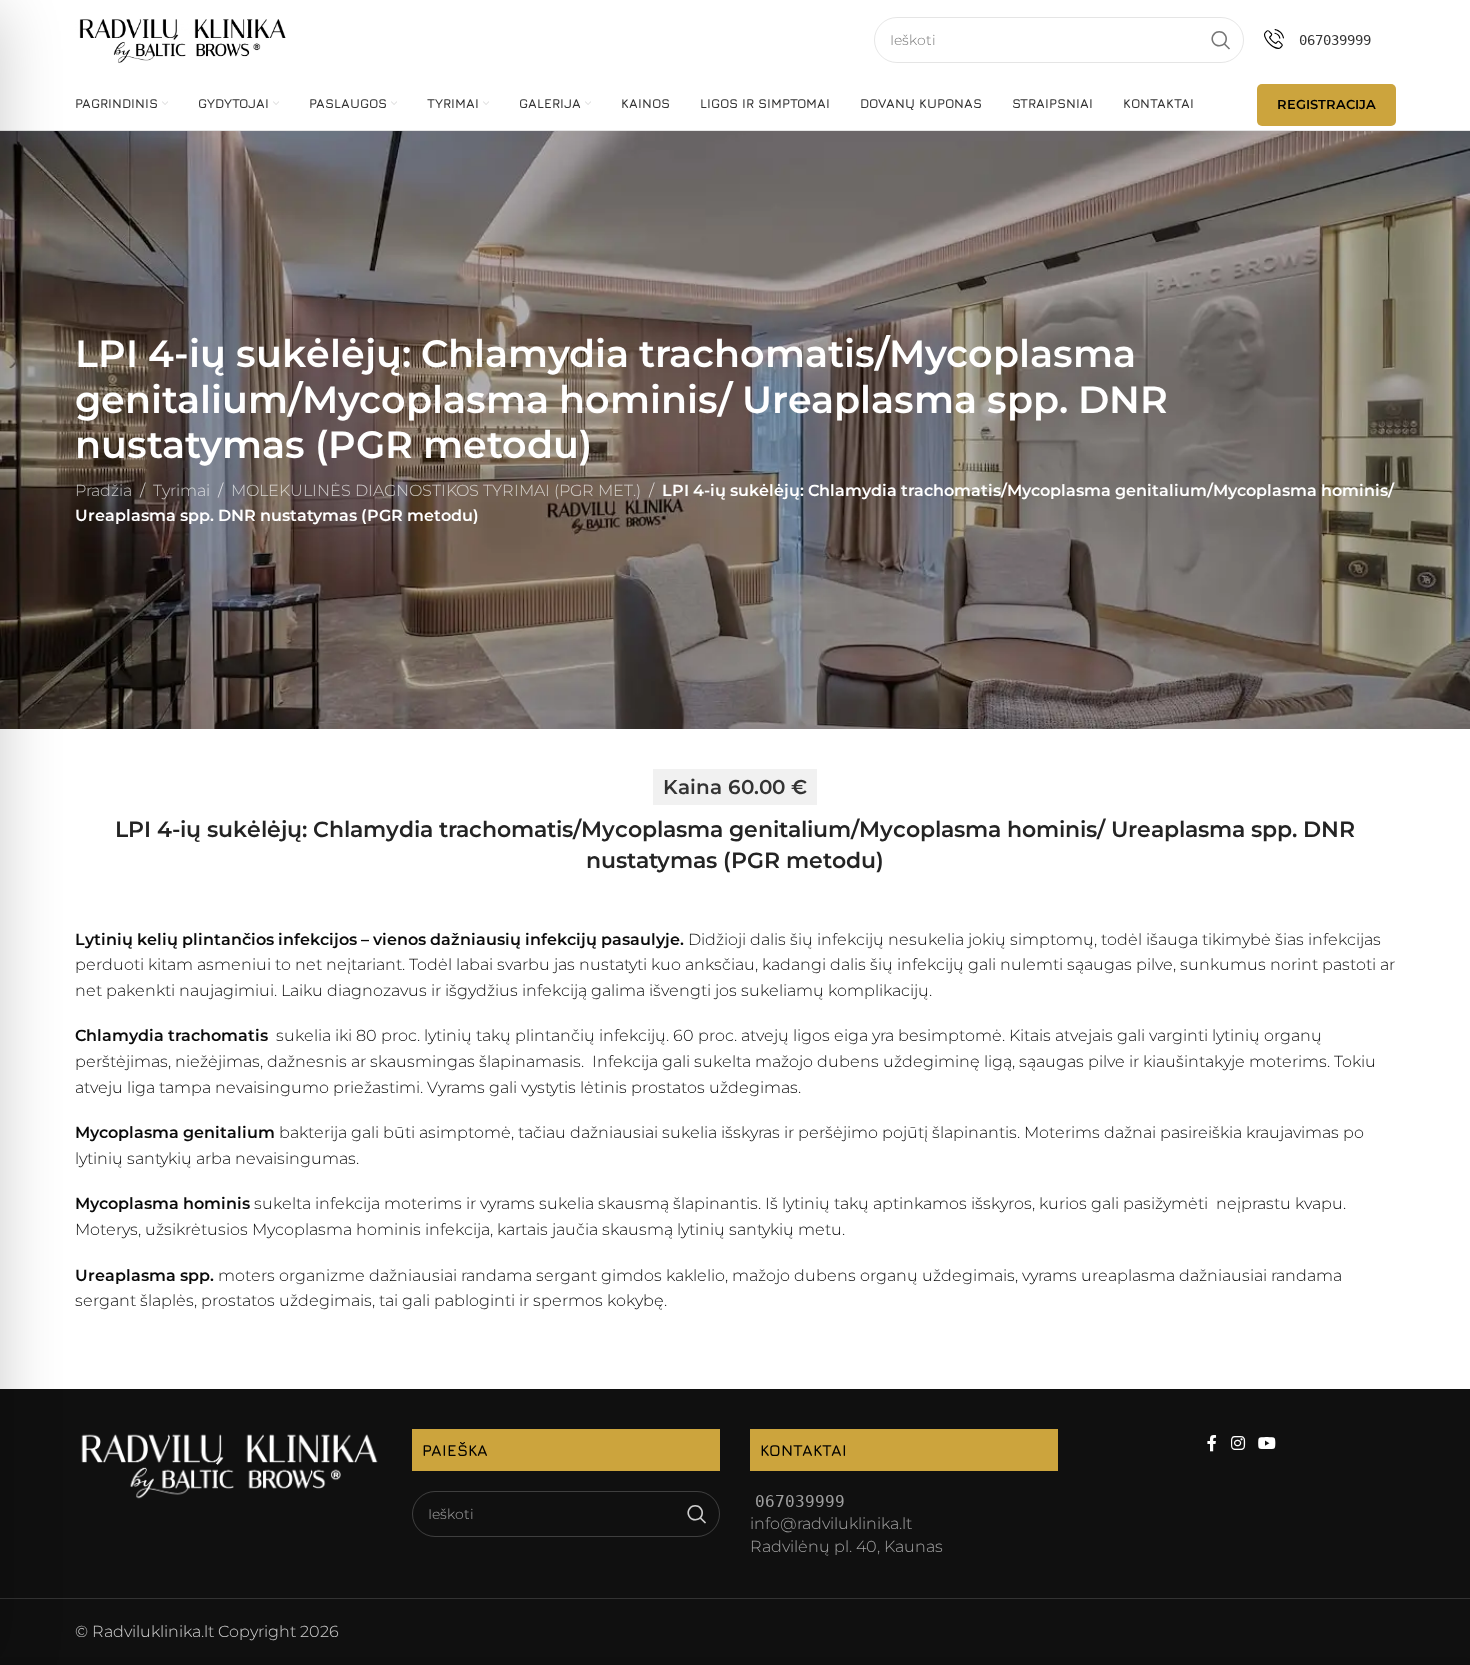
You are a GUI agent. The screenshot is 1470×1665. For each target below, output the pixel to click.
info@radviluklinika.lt (831, 1523)
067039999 (1335, 40)
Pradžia (103, 490)
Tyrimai (181, 490)
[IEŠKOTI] (1221, 40)
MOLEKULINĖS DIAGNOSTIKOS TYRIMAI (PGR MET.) (436, 490)
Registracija (1326, 104)
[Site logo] (182, 38)
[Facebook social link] (1212, 1444)
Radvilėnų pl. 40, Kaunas (846, 1546)
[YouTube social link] (1266, 1444)
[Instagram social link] (1237, 1444)
